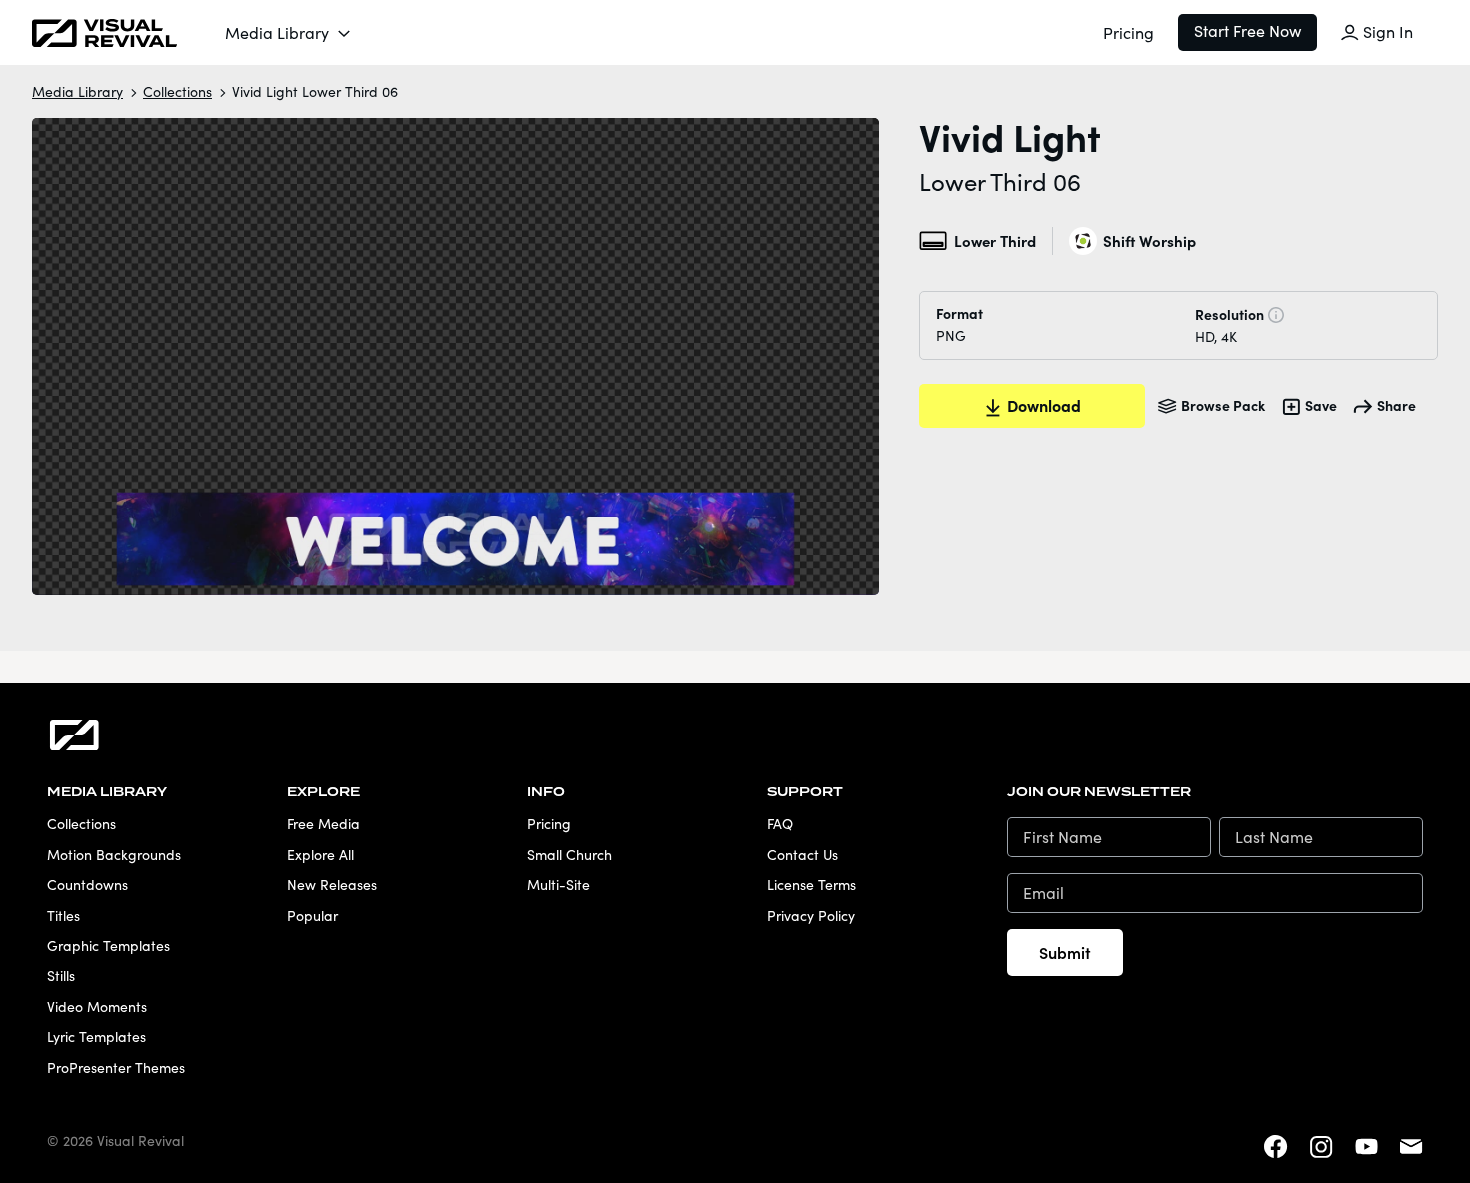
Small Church (569, 854)
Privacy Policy (811, 915)
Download (1044, 405)
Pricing (1128, 32)
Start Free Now (1247, 30)
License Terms (811, 884)
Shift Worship (1149, 240)
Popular (312, 915)
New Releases (332, 884)
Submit (1065, 952)
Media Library (277, 32)
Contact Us (802, 854)
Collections (177, 91)
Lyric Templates (96, 1036)
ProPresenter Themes (116, 1067)
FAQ (780, 823)
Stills (61, 975)
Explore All (320, 854)
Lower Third (994, 240)
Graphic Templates (108, 945)
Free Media (323, 823)
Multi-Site (558, 884)
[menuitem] (289, 33)
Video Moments (97, 1006)
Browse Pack (1223, 405)
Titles (63, 915)
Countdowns (87, 884)
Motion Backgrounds (114, 854)
